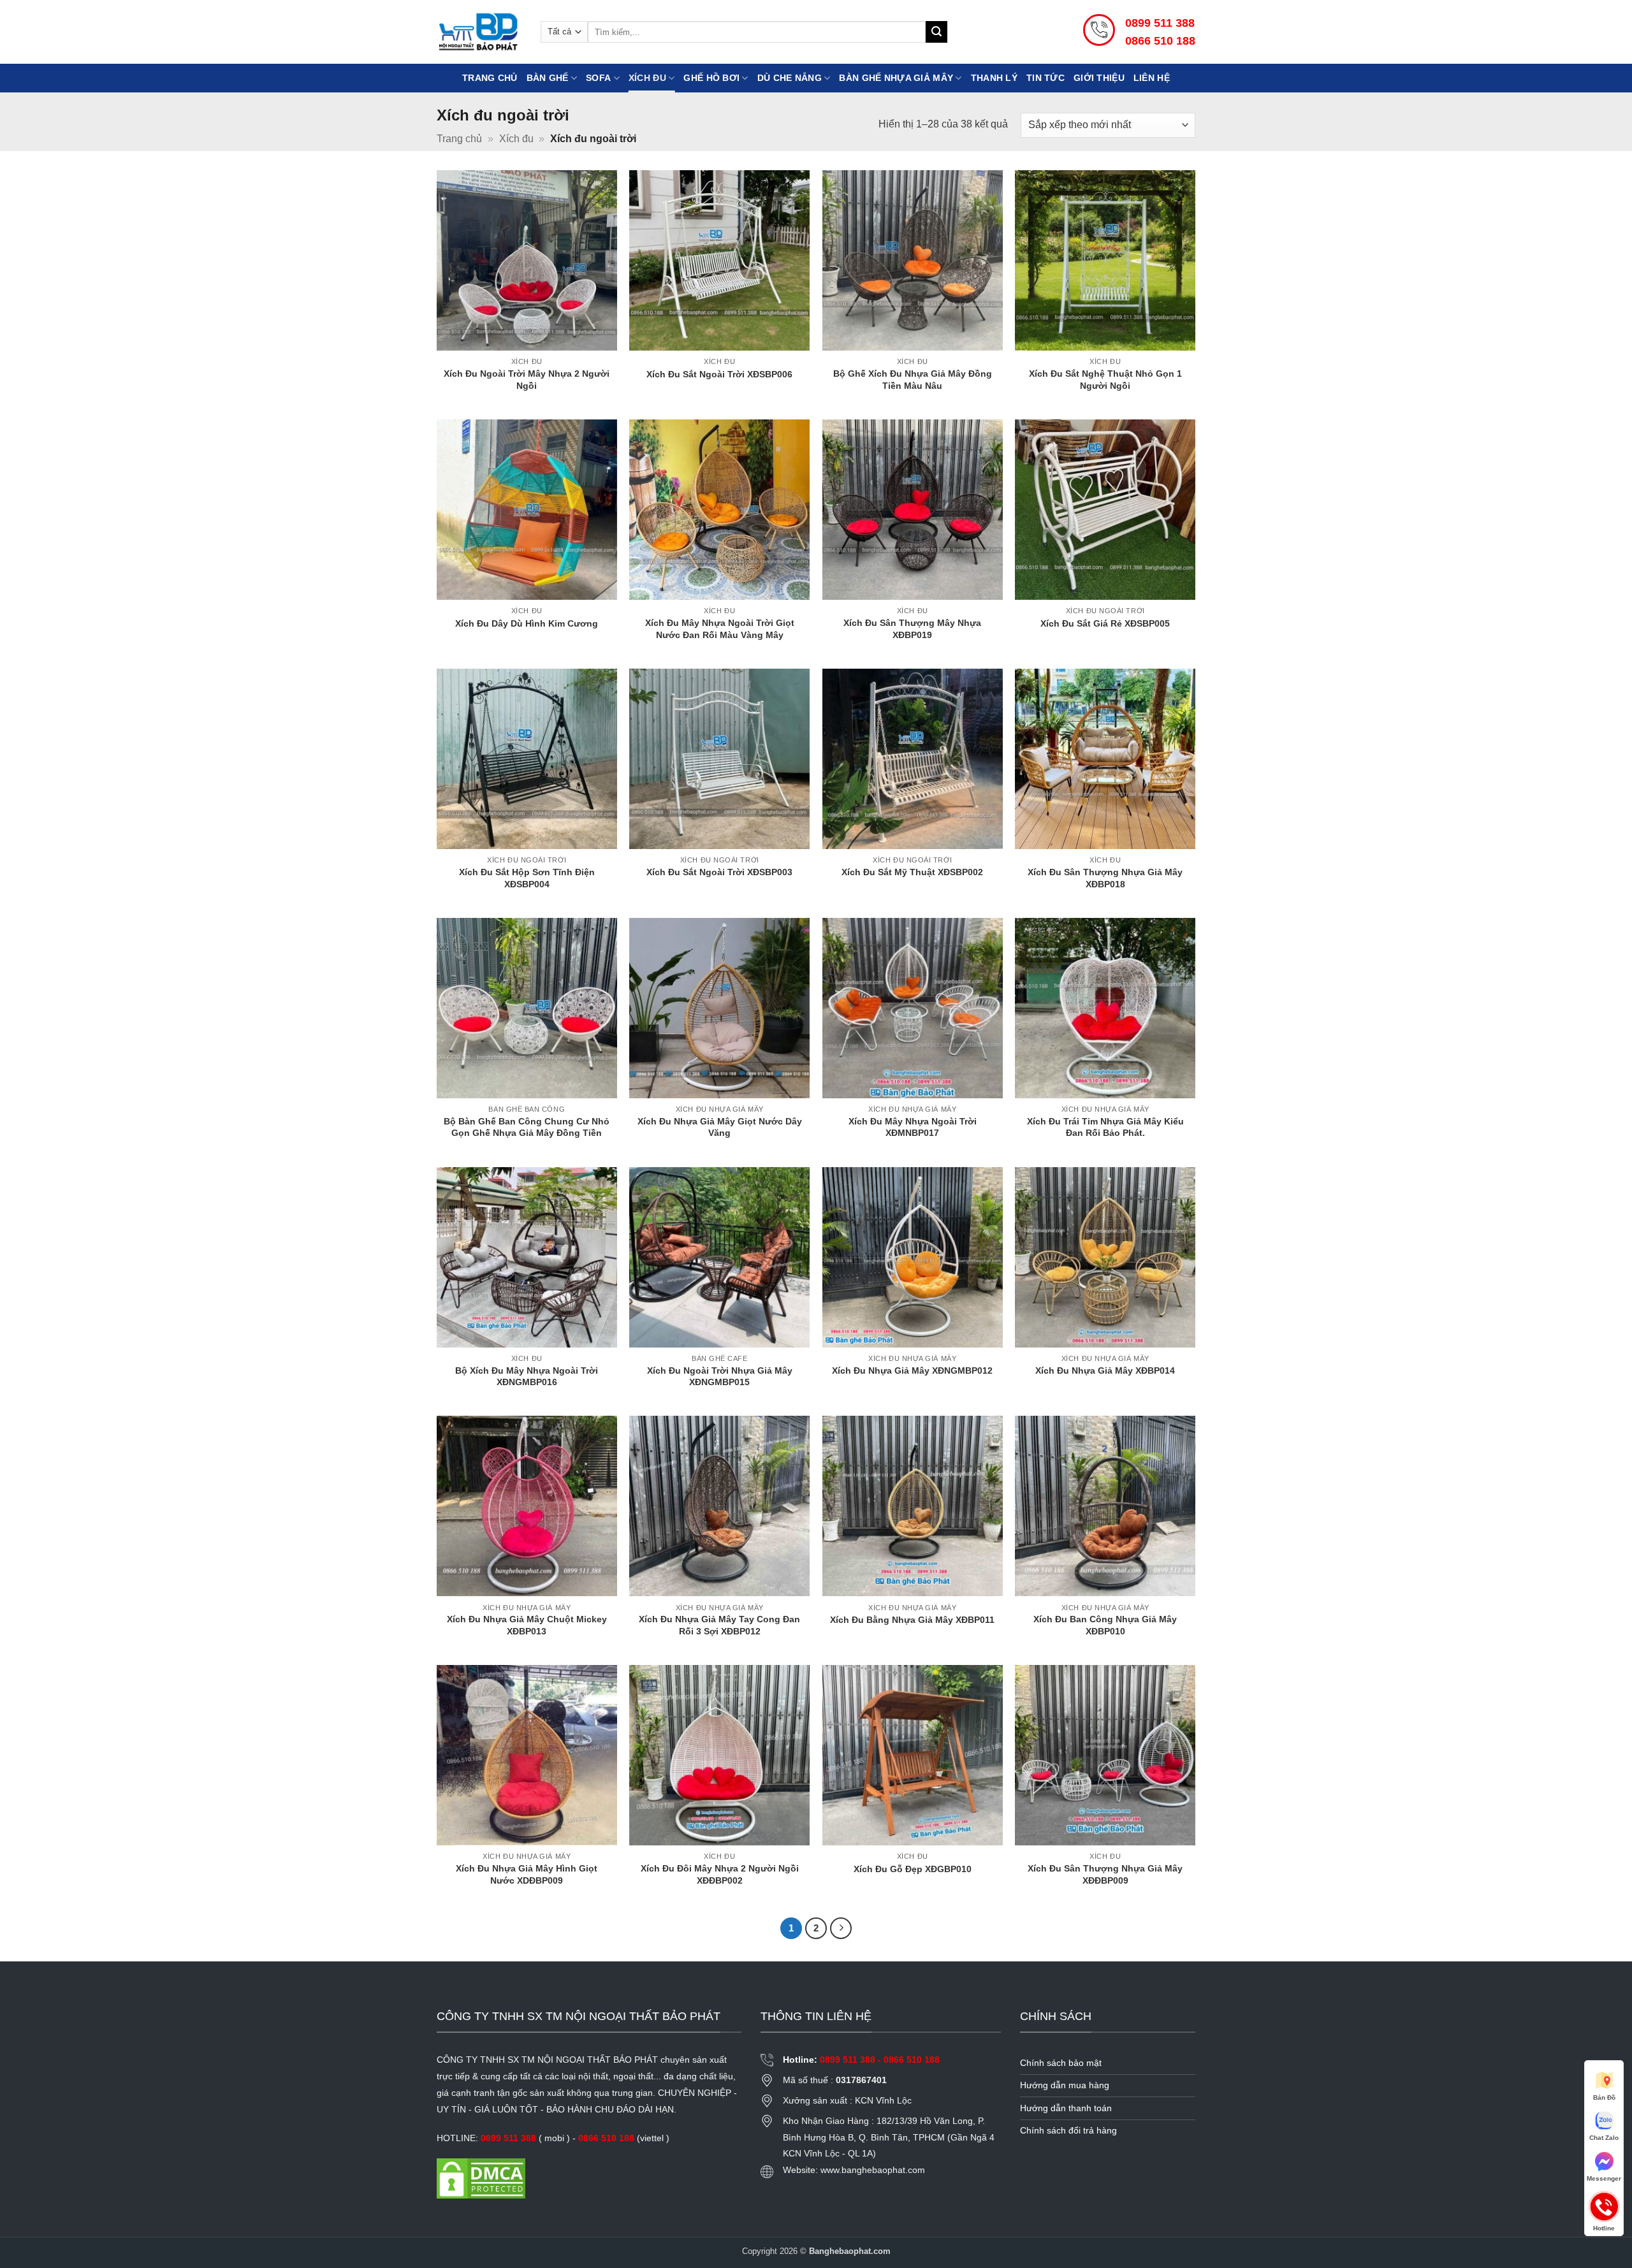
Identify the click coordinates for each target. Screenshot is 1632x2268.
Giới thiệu (1099, 78)
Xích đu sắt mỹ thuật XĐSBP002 (912, 872)
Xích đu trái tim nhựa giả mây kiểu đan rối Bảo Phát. (1105, 1127)
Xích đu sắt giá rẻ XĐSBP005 (1105, 623)
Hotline (1604, 2206)
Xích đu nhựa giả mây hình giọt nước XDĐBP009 (527, 1874)
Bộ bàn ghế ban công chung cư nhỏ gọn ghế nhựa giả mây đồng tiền (527, 1127)
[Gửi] (936, 32)
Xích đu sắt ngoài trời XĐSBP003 (719, 872)
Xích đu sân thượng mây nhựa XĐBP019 (912, 629)
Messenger (1604, 2178)
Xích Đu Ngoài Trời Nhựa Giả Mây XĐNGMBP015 (720, 1377)
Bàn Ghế (548, 78)
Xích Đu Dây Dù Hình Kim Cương (527, 623)
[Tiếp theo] (841, 1928)
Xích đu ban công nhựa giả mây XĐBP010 (1105, 1625)
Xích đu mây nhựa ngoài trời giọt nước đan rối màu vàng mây (720, 629)
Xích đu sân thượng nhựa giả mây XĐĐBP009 (1105, 1874)
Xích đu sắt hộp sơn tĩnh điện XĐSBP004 (527, 878)
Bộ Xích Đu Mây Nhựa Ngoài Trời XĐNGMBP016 (527, 1377)
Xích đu (647, 78)
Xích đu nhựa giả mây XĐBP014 (1105, 1370)
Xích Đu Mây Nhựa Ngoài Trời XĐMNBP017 (913, 1127)
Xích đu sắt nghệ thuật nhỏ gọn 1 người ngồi (1105, 380)
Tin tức (1045, 78)
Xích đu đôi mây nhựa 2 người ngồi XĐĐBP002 (720, 1874)
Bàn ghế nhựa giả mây (896, 78)
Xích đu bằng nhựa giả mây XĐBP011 (912, 1620)
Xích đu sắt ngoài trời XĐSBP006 (719, 374)
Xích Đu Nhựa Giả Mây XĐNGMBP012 (912, 1370)
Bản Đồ (1604, 2097)
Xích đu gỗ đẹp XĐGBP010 (913, 1869)
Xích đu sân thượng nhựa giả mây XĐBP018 (1105, 878)
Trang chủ (490, 78)
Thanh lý (994, 78)
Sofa (598, 78)
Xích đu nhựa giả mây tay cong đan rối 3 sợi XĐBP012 (719, 1625)
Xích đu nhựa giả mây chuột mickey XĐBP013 (527, 1625)
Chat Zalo (1604, 2138)
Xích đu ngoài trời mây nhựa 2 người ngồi (527, 380)
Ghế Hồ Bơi (711, 78)
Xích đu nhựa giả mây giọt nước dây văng (720, 1127)
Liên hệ (1152, 78)
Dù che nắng (790, 78)
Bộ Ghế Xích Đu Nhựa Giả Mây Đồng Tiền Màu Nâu (913, 380)
